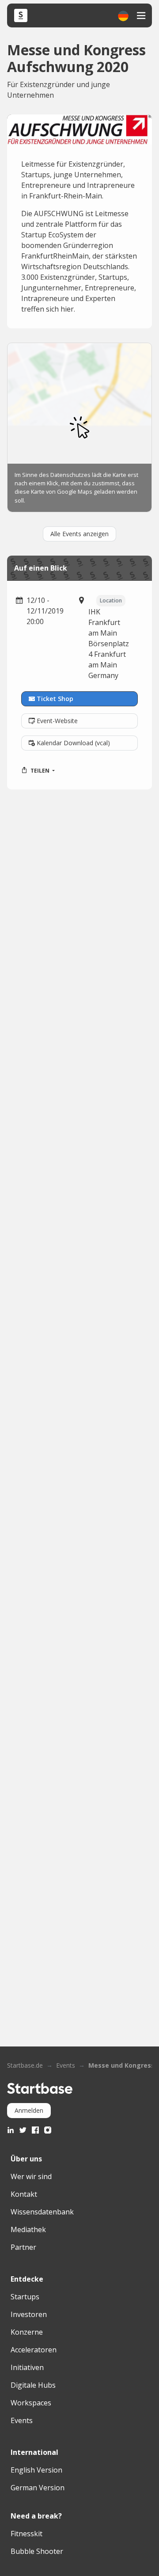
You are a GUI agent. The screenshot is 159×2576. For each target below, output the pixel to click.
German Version (38, 2488)
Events (66, 2065)
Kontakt (24, 2194)
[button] (123, 16)
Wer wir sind (31, 2176)
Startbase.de (25, 2065)
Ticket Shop (55, 699)
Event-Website (57, 721)
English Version (36, 2470)
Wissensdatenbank (42, 2212)
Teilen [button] (40, 771)
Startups (25, 2297)
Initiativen (27, 2367)
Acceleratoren (34, 2350)
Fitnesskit (26, 2534)
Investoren (29, 2314)
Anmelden (29, 2110)
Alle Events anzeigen (79, 534)
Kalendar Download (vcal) (73, 743)
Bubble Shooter (37, 2551)
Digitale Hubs (33, 2385)
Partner (23, 2247)
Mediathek (28, 2229)
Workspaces (31, 2403)
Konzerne (27, 2332)
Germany (103, 675)
